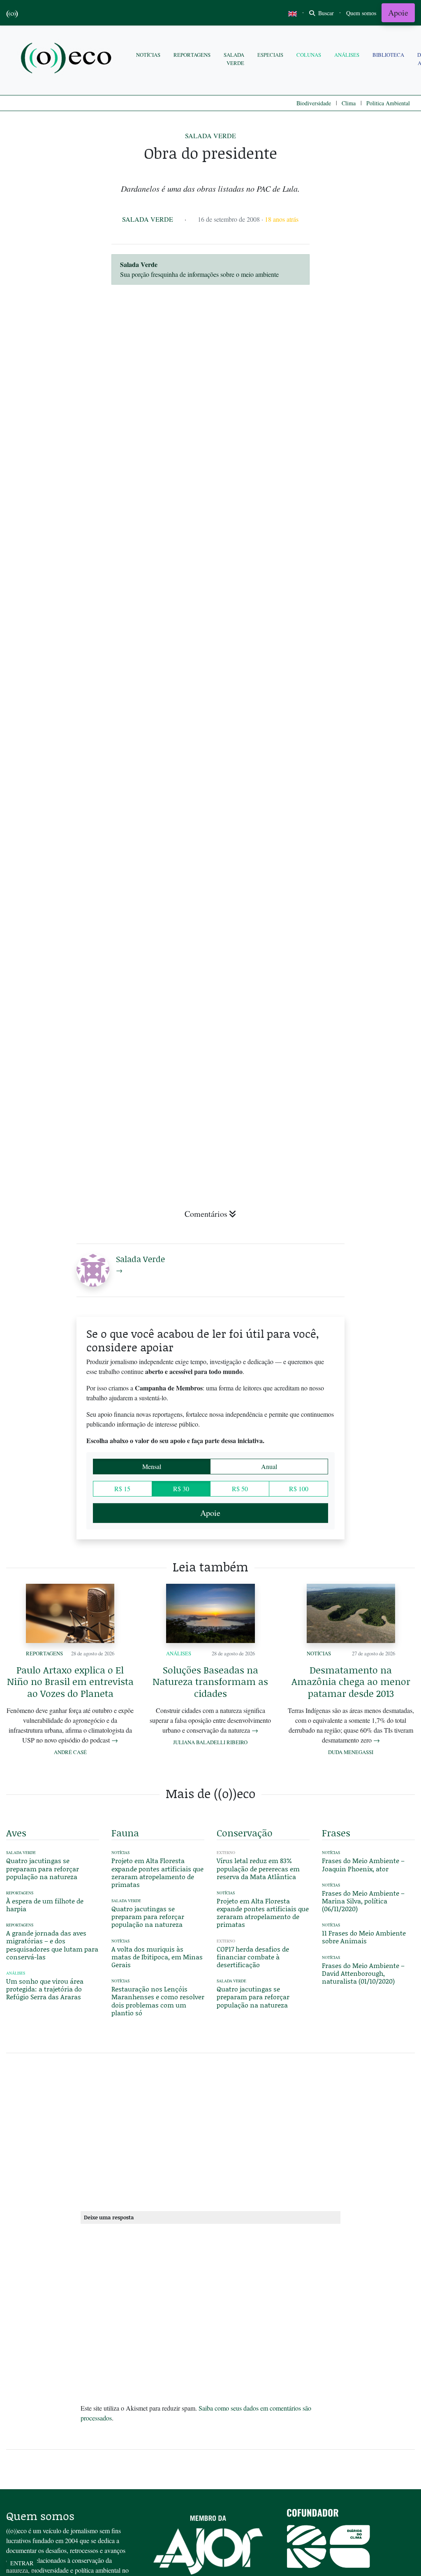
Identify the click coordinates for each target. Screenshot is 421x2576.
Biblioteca (388, 55)
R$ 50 (240, 1489)
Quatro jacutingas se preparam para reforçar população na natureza (43, 1868)
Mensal (152, 1466)
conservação (245, 1833)
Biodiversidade (314, 103)
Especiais (270, 55)
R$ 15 (122, 1489)
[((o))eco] (68, 59)
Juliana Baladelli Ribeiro (210, 1742)
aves (16, 1833)
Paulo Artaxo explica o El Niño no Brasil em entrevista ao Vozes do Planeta (70, 1681)
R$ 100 (299, 1489)
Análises (347, 55)
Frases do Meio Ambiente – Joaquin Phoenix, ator (363, 1864)
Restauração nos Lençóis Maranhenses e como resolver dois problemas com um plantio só (158, 2001)
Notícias (148, 55)
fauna (125, 1833)
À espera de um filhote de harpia (45, 1905)
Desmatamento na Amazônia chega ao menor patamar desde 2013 (351, 1681)
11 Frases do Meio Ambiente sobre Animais (364, 1937)
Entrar (22, 2563)
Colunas (309, 55)
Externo (226, 1853)
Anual (269, 1466)
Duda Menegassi (351, 1752)
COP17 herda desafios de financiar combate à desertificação (253, 1957)
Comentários (206, 1214)
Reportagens (192, 55)
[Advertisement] (368, 1041)
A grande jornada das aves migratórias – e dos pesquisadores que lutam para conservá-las (52, 1945)
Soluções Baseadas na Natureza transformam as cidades (210, 1681)
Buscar (325, 13)
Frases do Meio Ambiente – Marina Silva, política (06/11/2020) (363, 1901)
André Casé (70, 1752)
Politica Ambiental (388, 103)
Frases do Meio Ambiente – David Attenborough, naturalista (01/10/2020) (363, 1973)
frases (336, 1833)
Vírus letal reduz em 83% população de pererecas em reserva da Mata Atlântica (258, 1868)
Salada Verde (234, 59)
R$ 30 (181, 1489)
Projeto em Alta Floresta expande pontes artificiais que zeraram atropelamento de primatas (157, 1872)
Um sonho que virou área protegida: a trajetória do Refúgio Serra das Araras (45, 1989)
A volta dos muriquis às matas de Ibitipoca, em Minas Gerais (157, 1957)
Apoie (398, 13)
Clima (349, 103)
